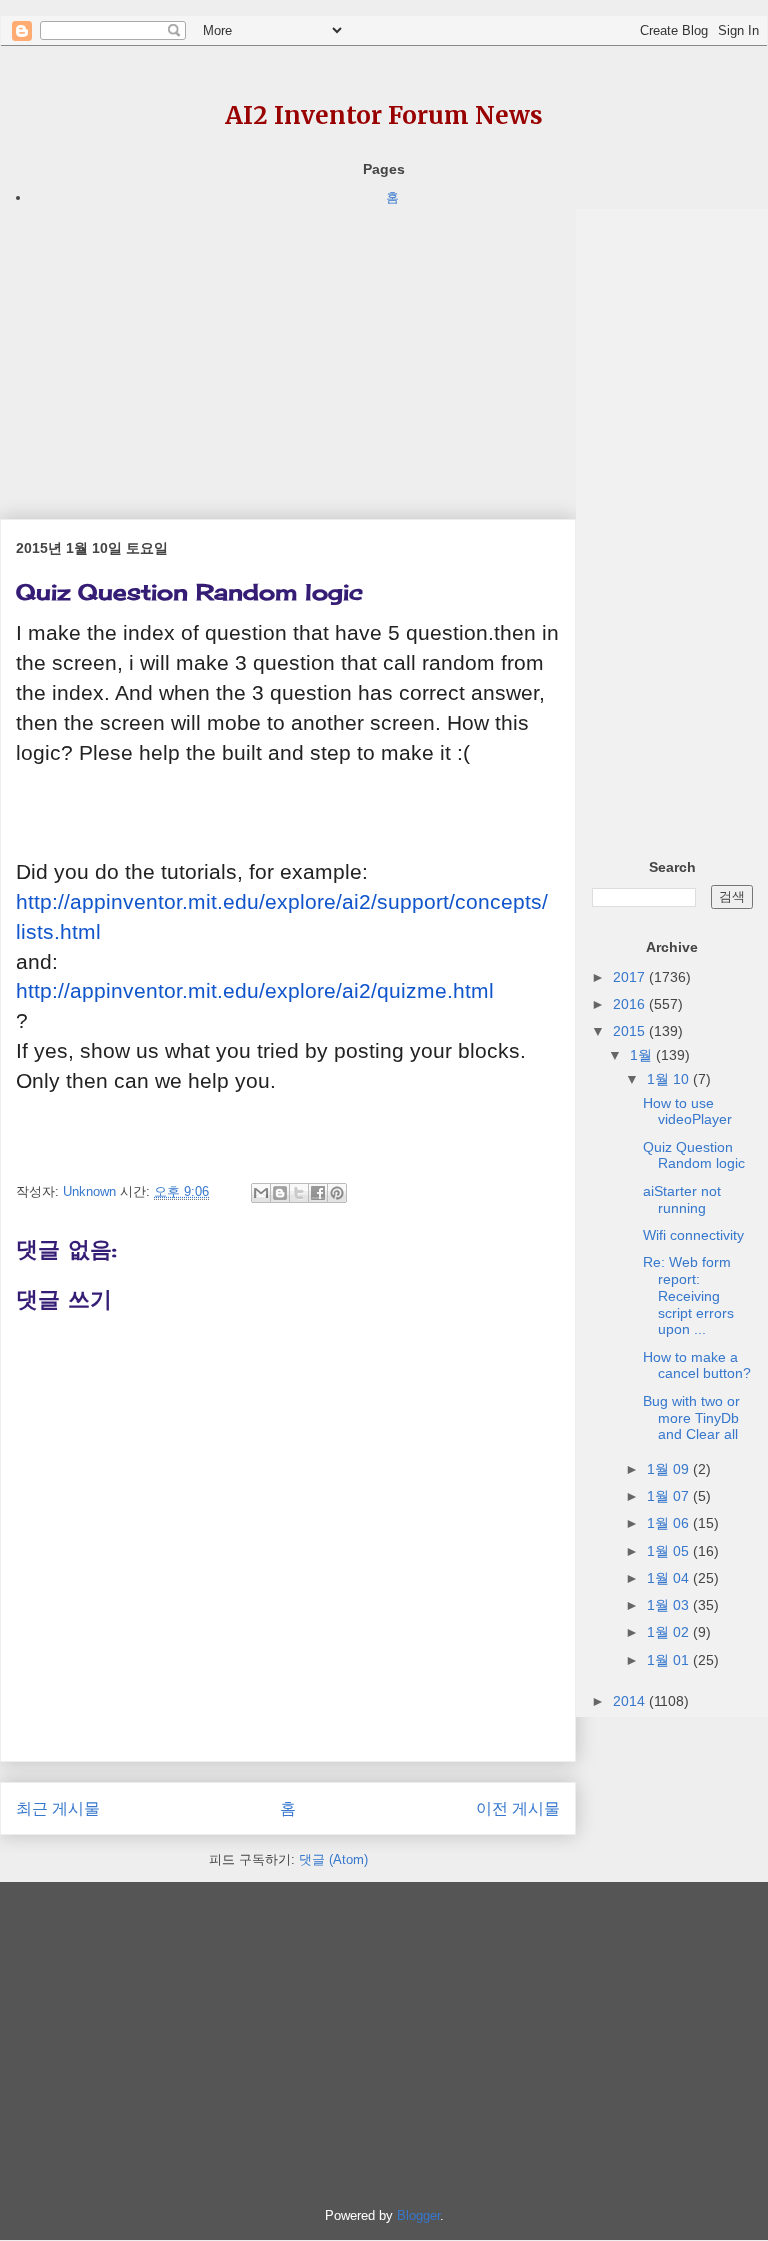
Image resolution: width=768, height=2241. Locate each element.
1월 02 (670, 1632)
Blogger (418, 2215)
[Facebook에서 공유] (318, 1193)
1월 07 (670, 1496)
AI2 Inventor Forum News (384, 115)
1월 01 (670, 1660)
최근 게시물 (58, 1808)
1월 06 (670, 1523)
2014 (631, 1701)
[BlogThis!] (280, 1193)
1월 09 (670, 1469)
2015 (631, 1031)
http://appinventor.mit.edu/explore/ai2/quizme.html (255, 991)
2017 (631, 977)
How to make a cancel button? (697, 1365)
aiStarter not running (682, 1199)
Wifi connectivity (693, 1235)
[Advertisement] (288, 349)
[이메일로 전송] (261, 1193)
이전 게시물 (518, 1808)
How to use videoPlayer (687, 1111)
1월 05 (670, 1551)
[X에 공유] (299, 1193)
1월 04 (670, 1578)
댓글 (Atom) (333, 1859)
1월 (643, 1055)
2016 (631, 1004)
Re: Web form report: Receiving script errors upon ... (688, 1295)
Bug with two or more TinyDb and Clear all (691, 1418)
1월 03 (670, 1605)
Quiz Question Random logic (694, 1155)
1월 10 (670, 1079)
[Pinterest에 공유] (337, 1193)
